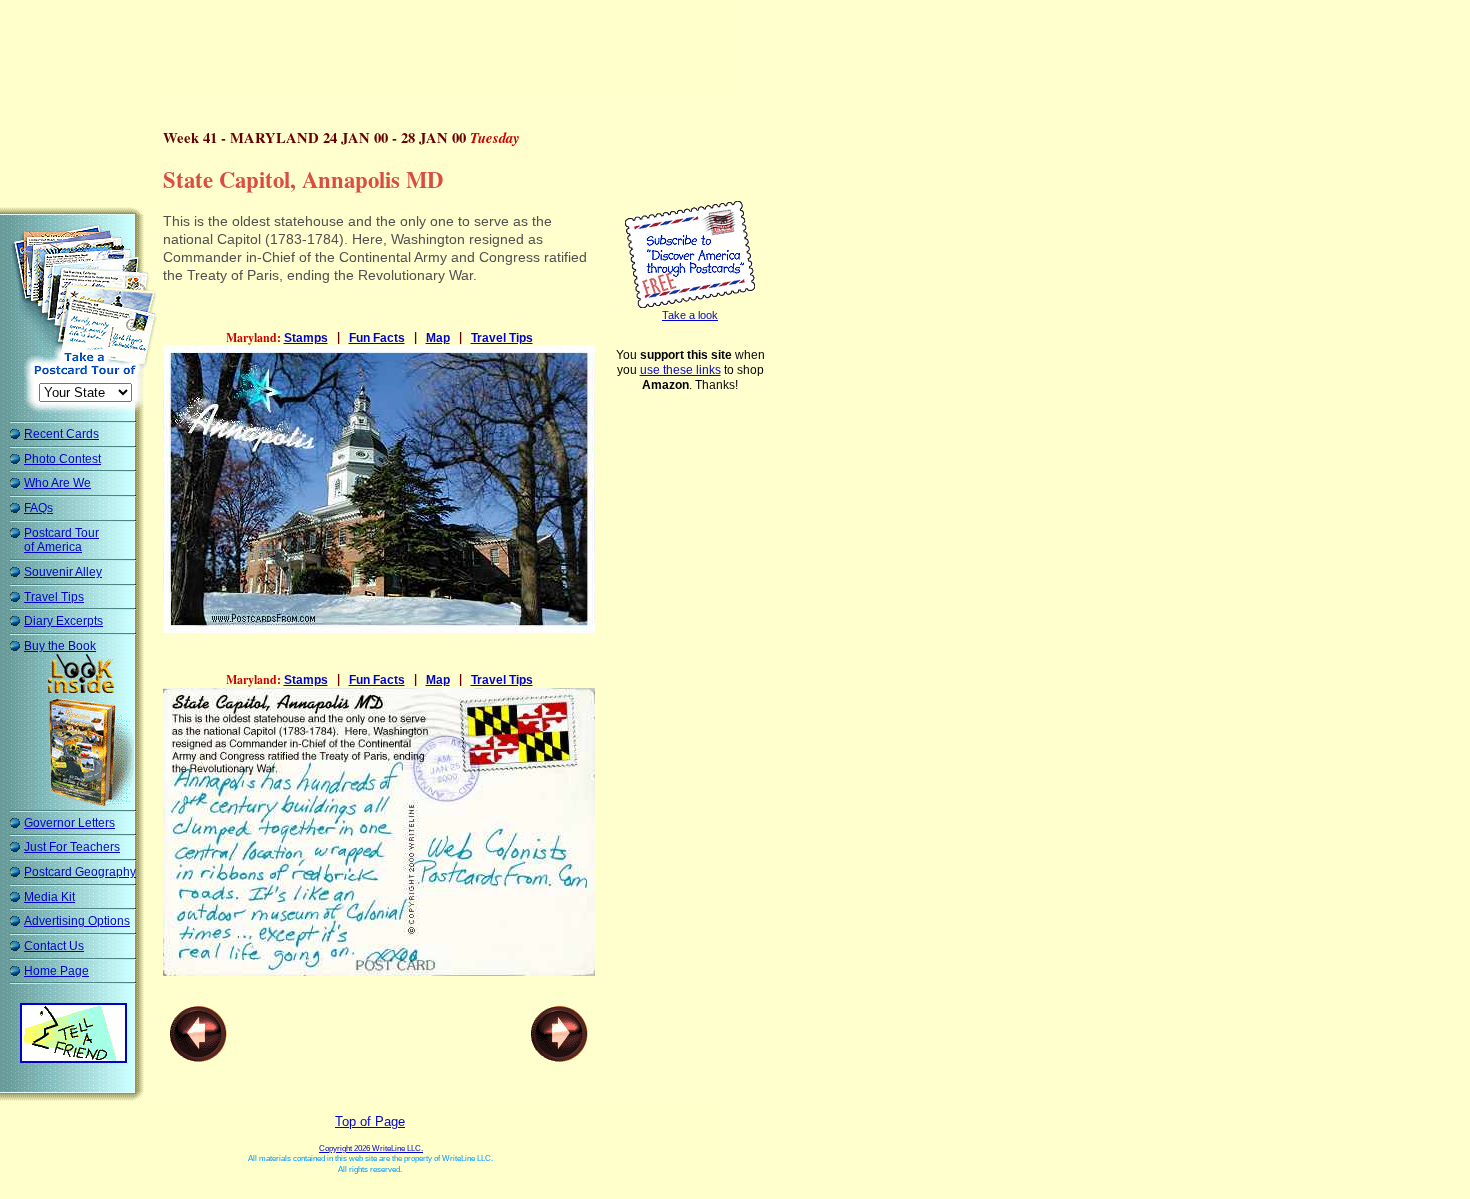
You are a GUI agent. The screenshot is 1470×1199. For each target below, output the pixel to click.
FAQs (38, 508)
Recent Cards (61, 434)
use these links (680, 370)
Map (438, 338)
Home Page (56, 971)
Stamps (306, 338)
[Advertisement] (374, 55)
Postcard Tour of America (61, 540)
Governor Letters (69, 823)
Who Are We (57, 483)
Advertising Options (77, 921)
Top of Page (370, 1121)
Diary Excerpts (63, 621)
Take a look (690, 315)
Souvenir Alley (63, 572)
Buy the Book (60, 646)
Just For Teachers (72, 847)
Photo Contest (62, 459)
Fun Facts (377, 338)
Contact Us (54, 946)
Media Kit (49, 897)
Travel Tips (54, 597)
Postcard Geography (80, 872)
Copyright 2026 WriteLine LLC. (371, 1148)
